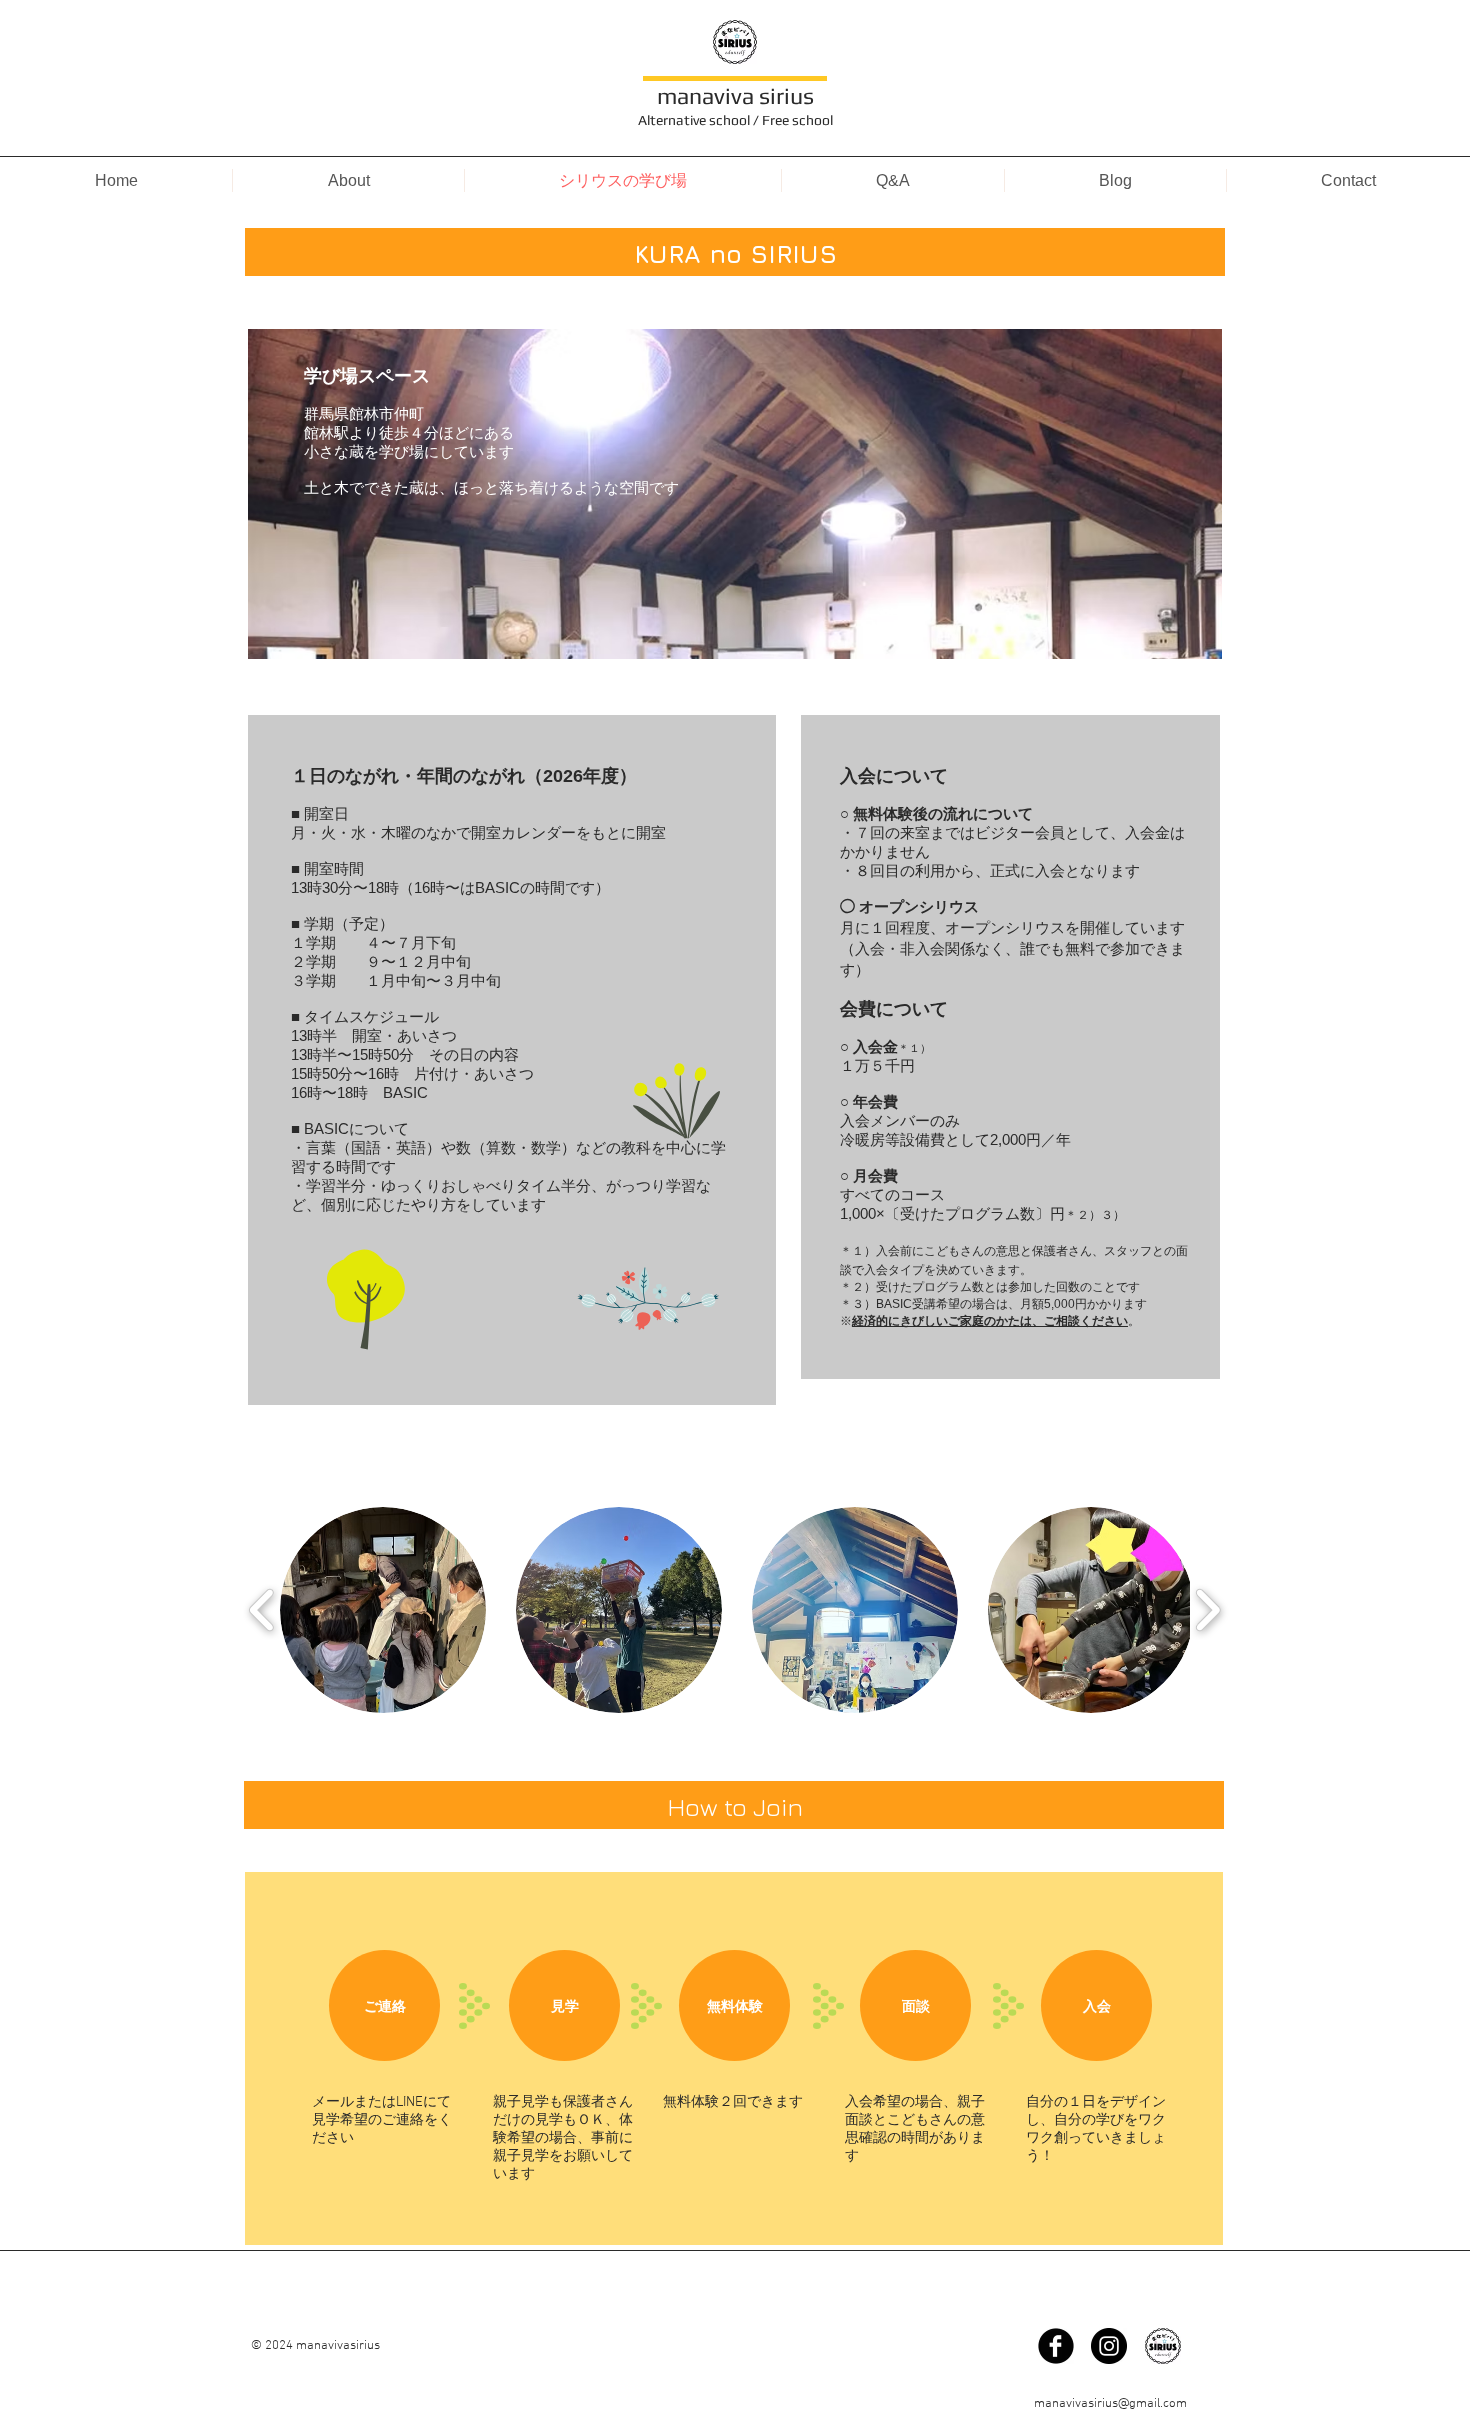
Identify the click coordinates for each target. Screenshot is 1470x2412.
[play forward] (1207, 1610)
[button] (383, 1610)
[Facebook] (1056, 2346)
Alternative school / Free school (735, 120)
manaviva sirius (735, 95)
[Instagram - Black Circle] (1109, 2346)
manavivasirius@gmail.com (1110, 2404)
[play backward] (262, 1610)
